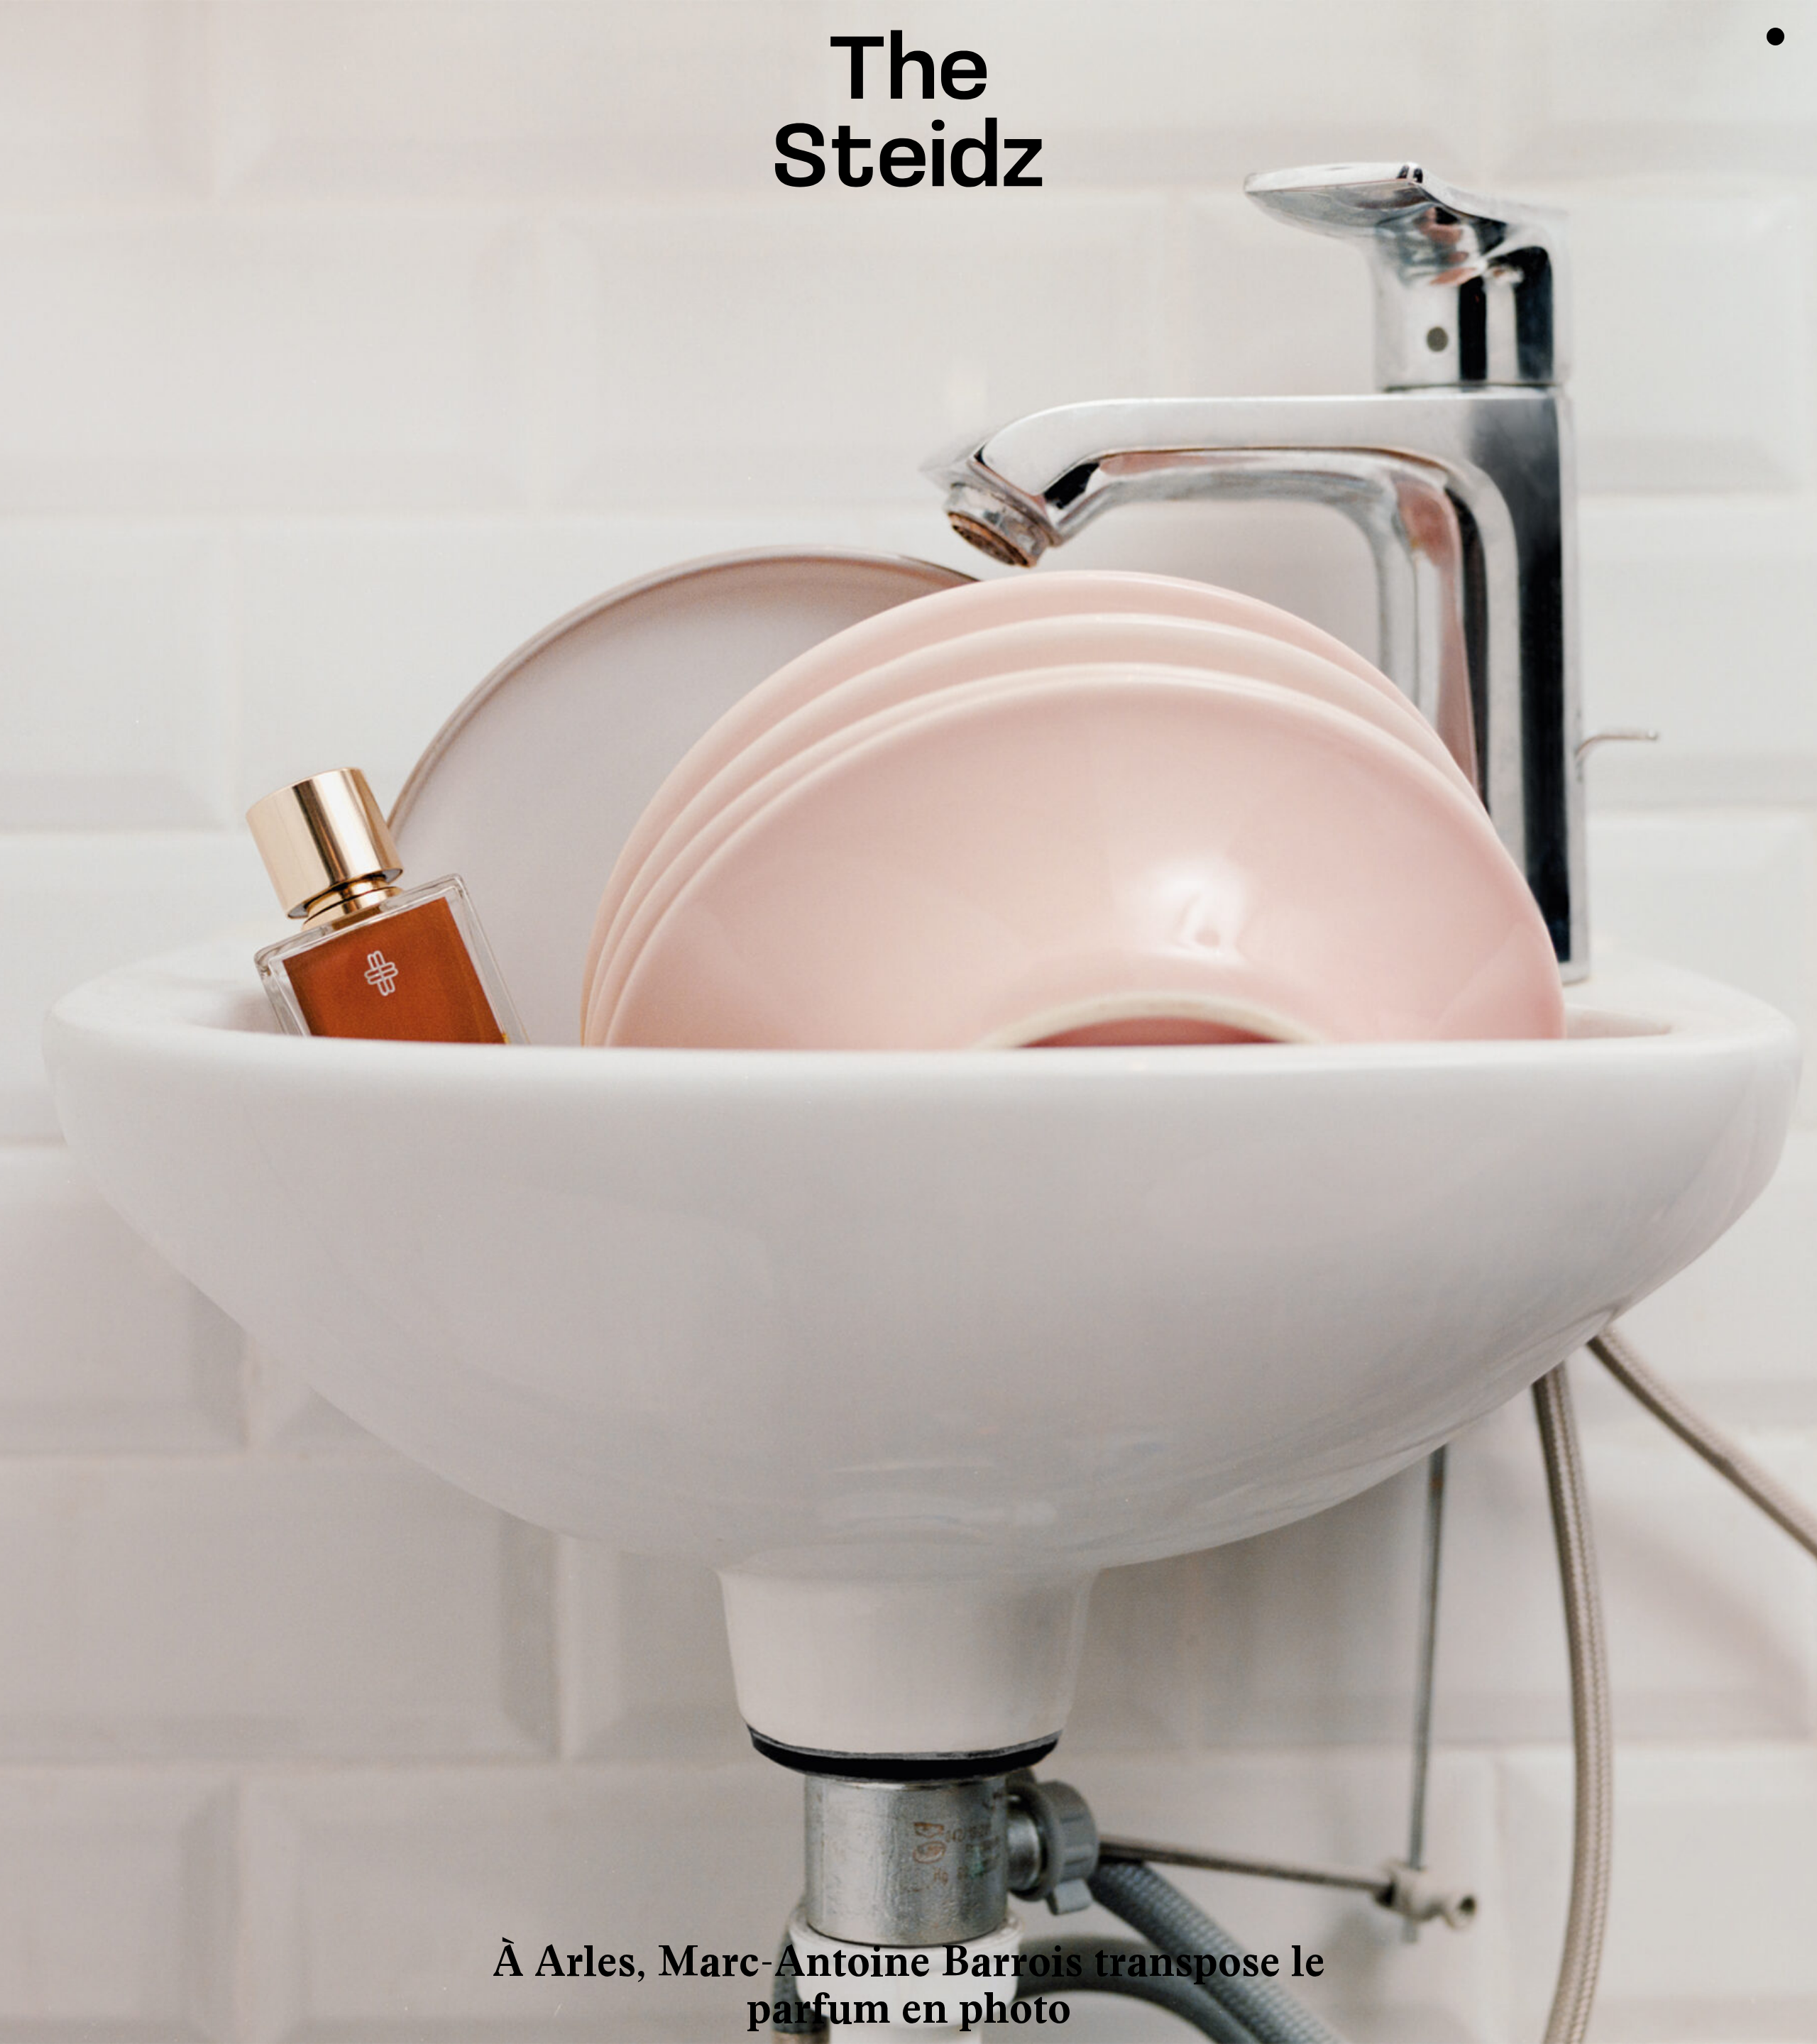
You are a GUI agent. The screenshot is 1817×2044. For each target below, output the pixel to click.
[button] (133, 1022)
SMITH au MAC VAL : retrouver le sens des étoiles (908, 1985)
